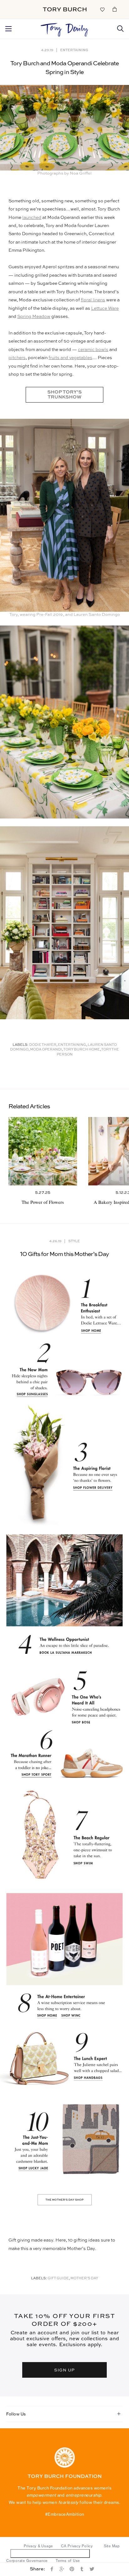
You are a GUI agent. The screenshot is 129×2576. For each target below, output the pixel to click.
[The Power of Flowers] (43, 1151)
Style (74, 1241)
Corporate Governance (27, 2561)
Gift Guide (58, 2279)
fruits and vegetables (70, 358)
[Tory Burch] (65, 9)
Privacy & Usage (38, 2546)
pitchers (17, 358)
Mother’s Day (84, 2279)
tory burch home (82, 1050)
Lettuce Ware (105, 309)
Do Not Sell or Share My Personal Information (50, 2553)
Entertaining (74, 50)
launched (32, 218)
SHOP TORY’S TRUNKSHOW (64, 395)
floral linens (93, 300)
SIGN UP (64, 2370)
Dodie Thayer (43, 1045)
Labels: (21, 1045)
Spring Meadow (34, 317)
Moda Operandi (46, 1050)
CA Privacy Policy (77, 2546)
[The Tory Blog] (65, 28)
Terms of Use (68, 2561)
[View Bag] (115, 9)
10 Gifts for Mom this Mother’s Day (65, 1254)
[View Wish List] (102, 9)
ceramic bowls (93, 350)
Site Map (112, 2546)
